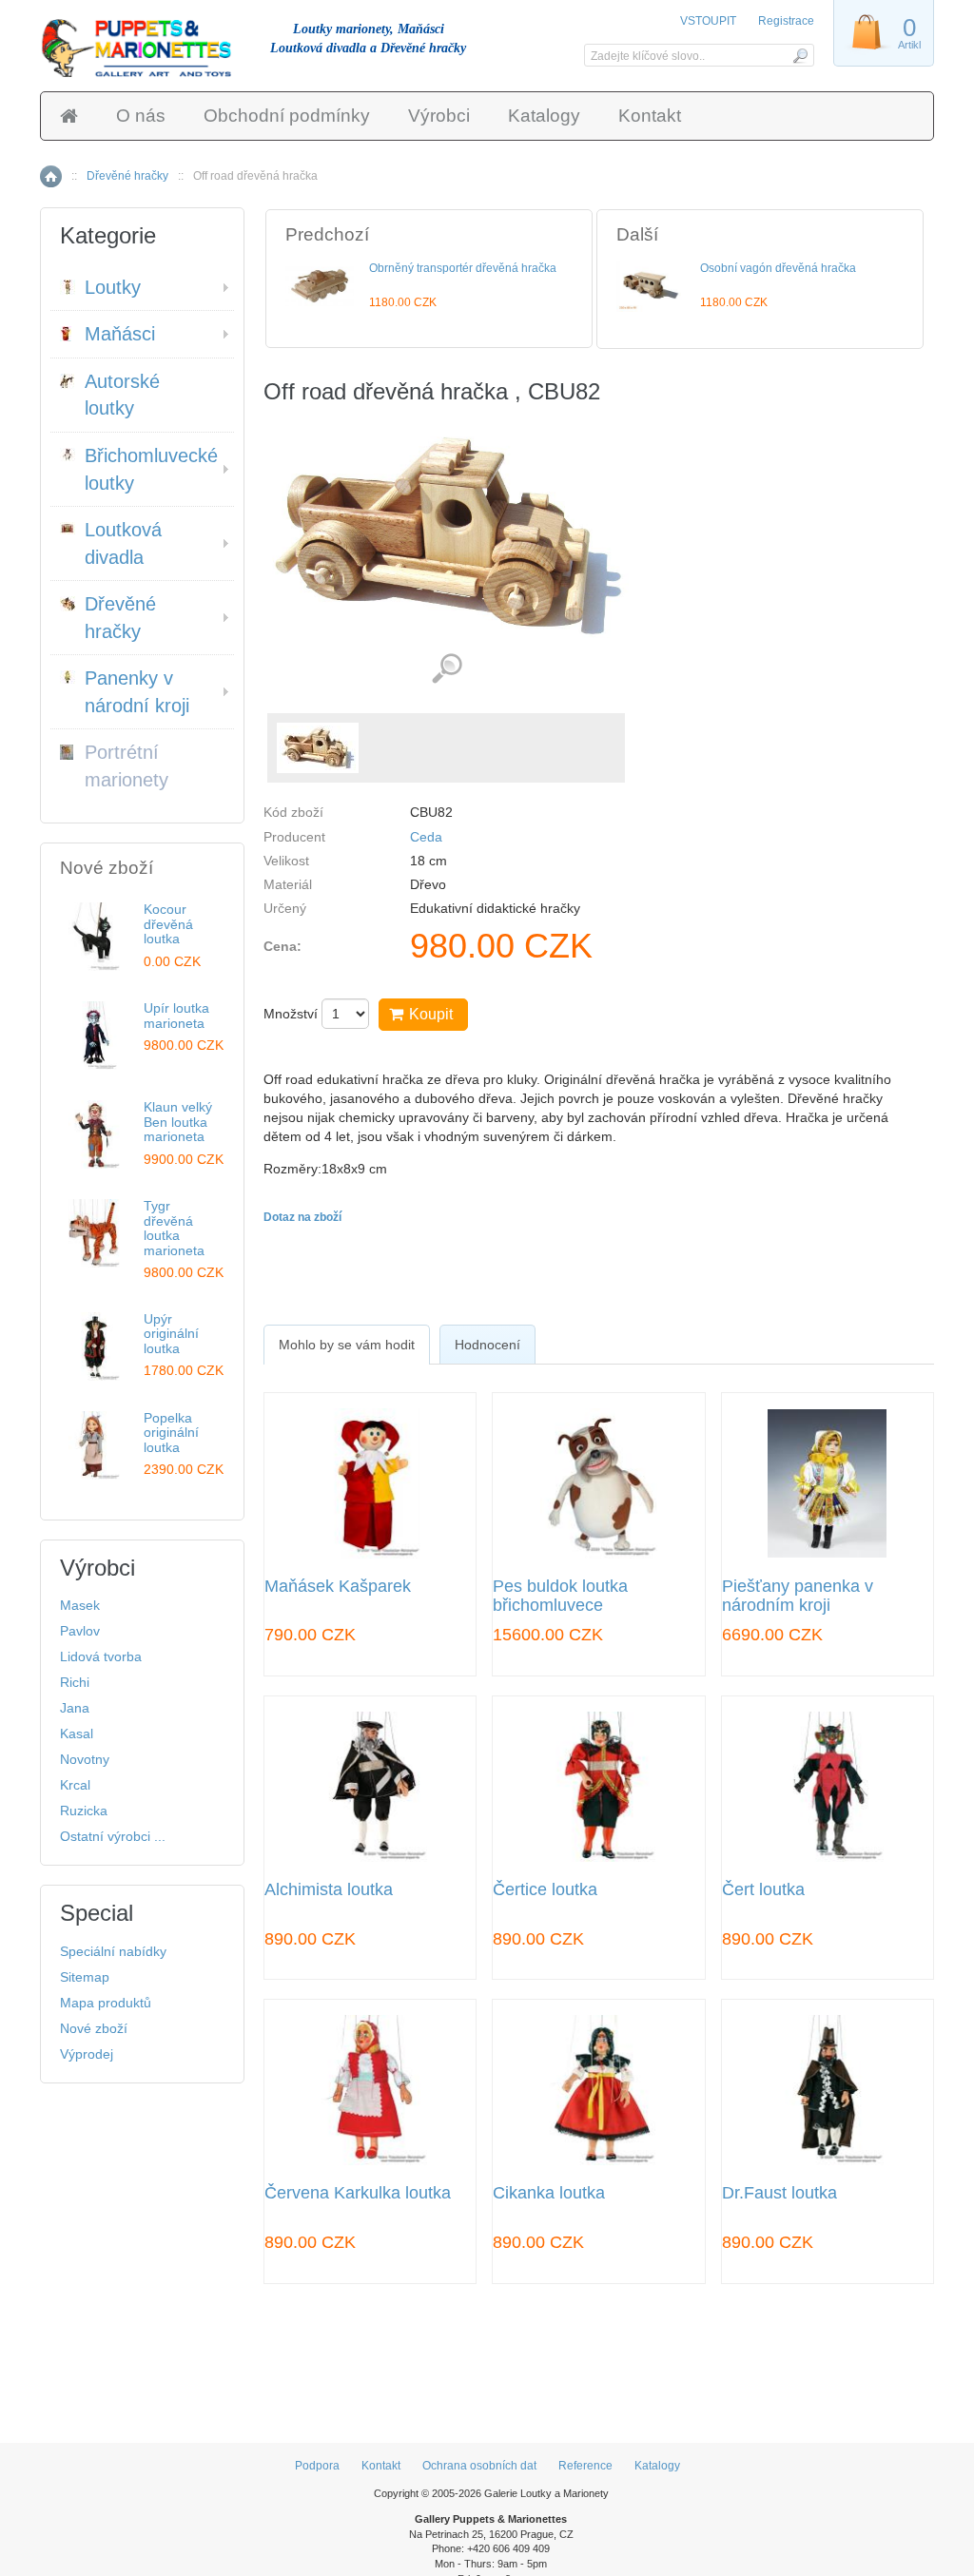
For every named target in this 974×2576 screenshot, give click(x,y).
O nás (141, 116)
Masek (80, 1605)
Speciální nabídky (113, 1951)
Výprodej (87, 2054)
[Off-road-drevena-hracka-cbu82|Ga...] (318, 748)
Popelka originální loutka (171, 1433)
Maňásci (120, 334)
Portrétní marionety (127, 766)
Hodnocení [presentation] (487, 1345)
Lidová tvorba (101, 1656)
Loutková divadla (123, 543)
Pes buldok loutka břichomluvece (560, 1596)
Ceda (426, 837)
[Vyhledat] (799, 55)
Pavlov (80, 1631)
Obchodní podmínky (287, 116)
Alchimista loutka (329, 1890)
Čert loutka (763, 1890)
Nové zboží (94, 2028)
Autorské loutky (122, 395)
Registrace (786, 21)
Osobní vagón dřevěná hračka (778, 268)
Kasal (77, 1733)
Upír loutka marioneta (176, 1015)
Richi (75, 1682)
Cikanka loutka (549, 2193)
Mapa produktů (106, 2003)
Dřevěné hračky (127, 176)
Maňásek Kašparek (338, 1587)
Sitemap (85, 1977)
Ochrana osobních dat (479, 2466)
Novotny (85, 1759)
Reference (585, 2466)
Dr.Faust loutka (779, 2193)
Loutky (113, 287)
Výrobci (439, 116)
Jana (75, 1708)
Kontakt (650, 116)
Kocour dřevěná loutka (168, 924)
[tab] (347, 1345)
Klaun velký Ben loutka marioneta (178, 1122)
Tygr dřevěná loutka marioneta (174, 1228)
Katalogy (544, 116)
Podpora (317, 2466)
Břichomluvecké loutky (151, 469)
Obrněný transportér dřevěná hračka (463, 268)
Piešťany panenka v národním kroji (798, 1596)
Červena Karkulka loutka (358, 2193)
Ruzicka (84, 1811)
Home (51, 176)
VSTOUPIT (710, 21)
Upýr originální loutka (171, 1334)
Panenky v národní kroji (137, 692)
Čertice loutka (545, 1890)
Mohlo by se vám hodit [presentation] (347, 1345)
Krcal (75, 1785)
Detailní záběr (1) (447, 669)
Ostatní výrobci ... (113, 1836)
